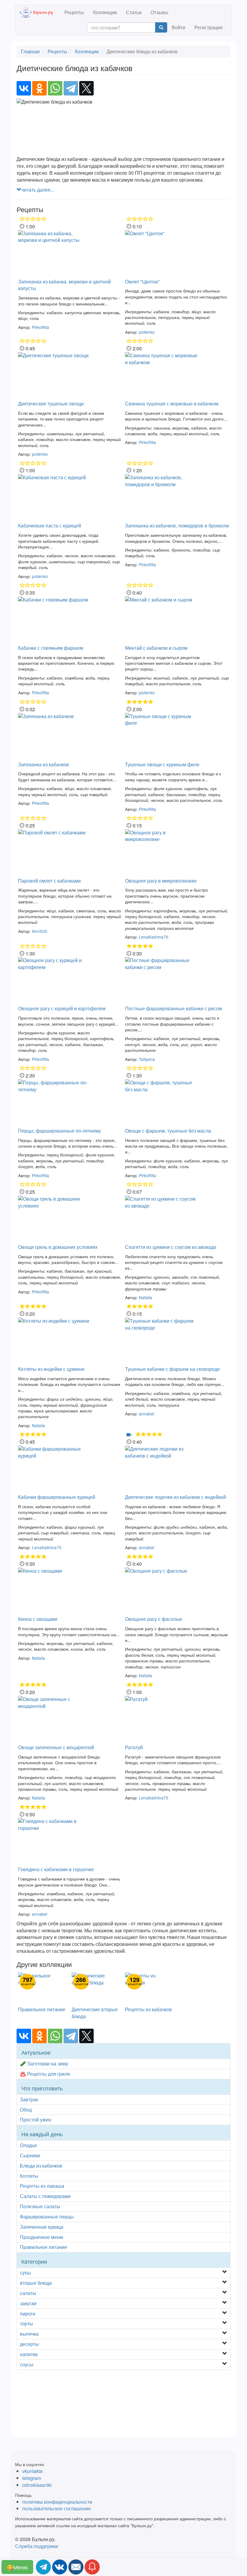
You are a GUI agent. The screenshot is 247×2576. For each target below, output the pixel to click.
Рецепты (74, 12)
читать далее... (38, 190)
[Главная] (40, 12)
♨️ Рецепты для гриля (45, 2074)
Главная (30, 51)
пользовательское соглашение (57, 2508)
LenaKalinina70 (154, 937)
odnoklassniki (37, 2485)
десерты (29, 2344)
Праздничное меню (42, 2237)
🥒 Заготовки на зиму (44, 2063)
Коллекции (105, 12)
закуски (28, 2303)
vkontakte (33, 2471)
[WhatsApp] (55, 88)
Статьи (134, 12)
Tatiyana (147, 1059)
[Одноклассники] (39, 88)
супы (25, 2273)
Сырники (30, 2155)
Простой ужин (36, 2120)
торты (27, 2323)
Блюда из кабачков (41, 2166)
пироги (28, 2313)
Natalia (145, 1297)
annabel (147, 1414)
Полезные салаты (40, 2206)
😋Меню (17, 2567)
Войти (178, 27)
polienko (147, 332)
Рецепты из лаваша (42, 2186)
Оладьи (28, 2145)
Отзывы (159, 12)
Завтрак (29, 2099)
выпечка (29, 2334)
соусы (27, 2364)
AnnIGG (40, 931)
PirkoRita (41, 327)
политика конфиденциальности (57, 2502)
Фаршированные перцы (47, 2216)
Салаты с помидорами (45, 2196)
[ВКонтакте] (24, 88)
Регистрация (208, 27)
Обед (26, 2110)
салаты (28, 2293)
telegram (32, 2478)
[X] (86, 88)
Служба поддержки (37, 2546)
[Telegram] (71, 88)
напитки (29, 2354)
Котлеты (29, 2176)
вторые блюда (36, 2283)
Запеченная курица (42, 2227)
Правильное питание (44, 2247)
